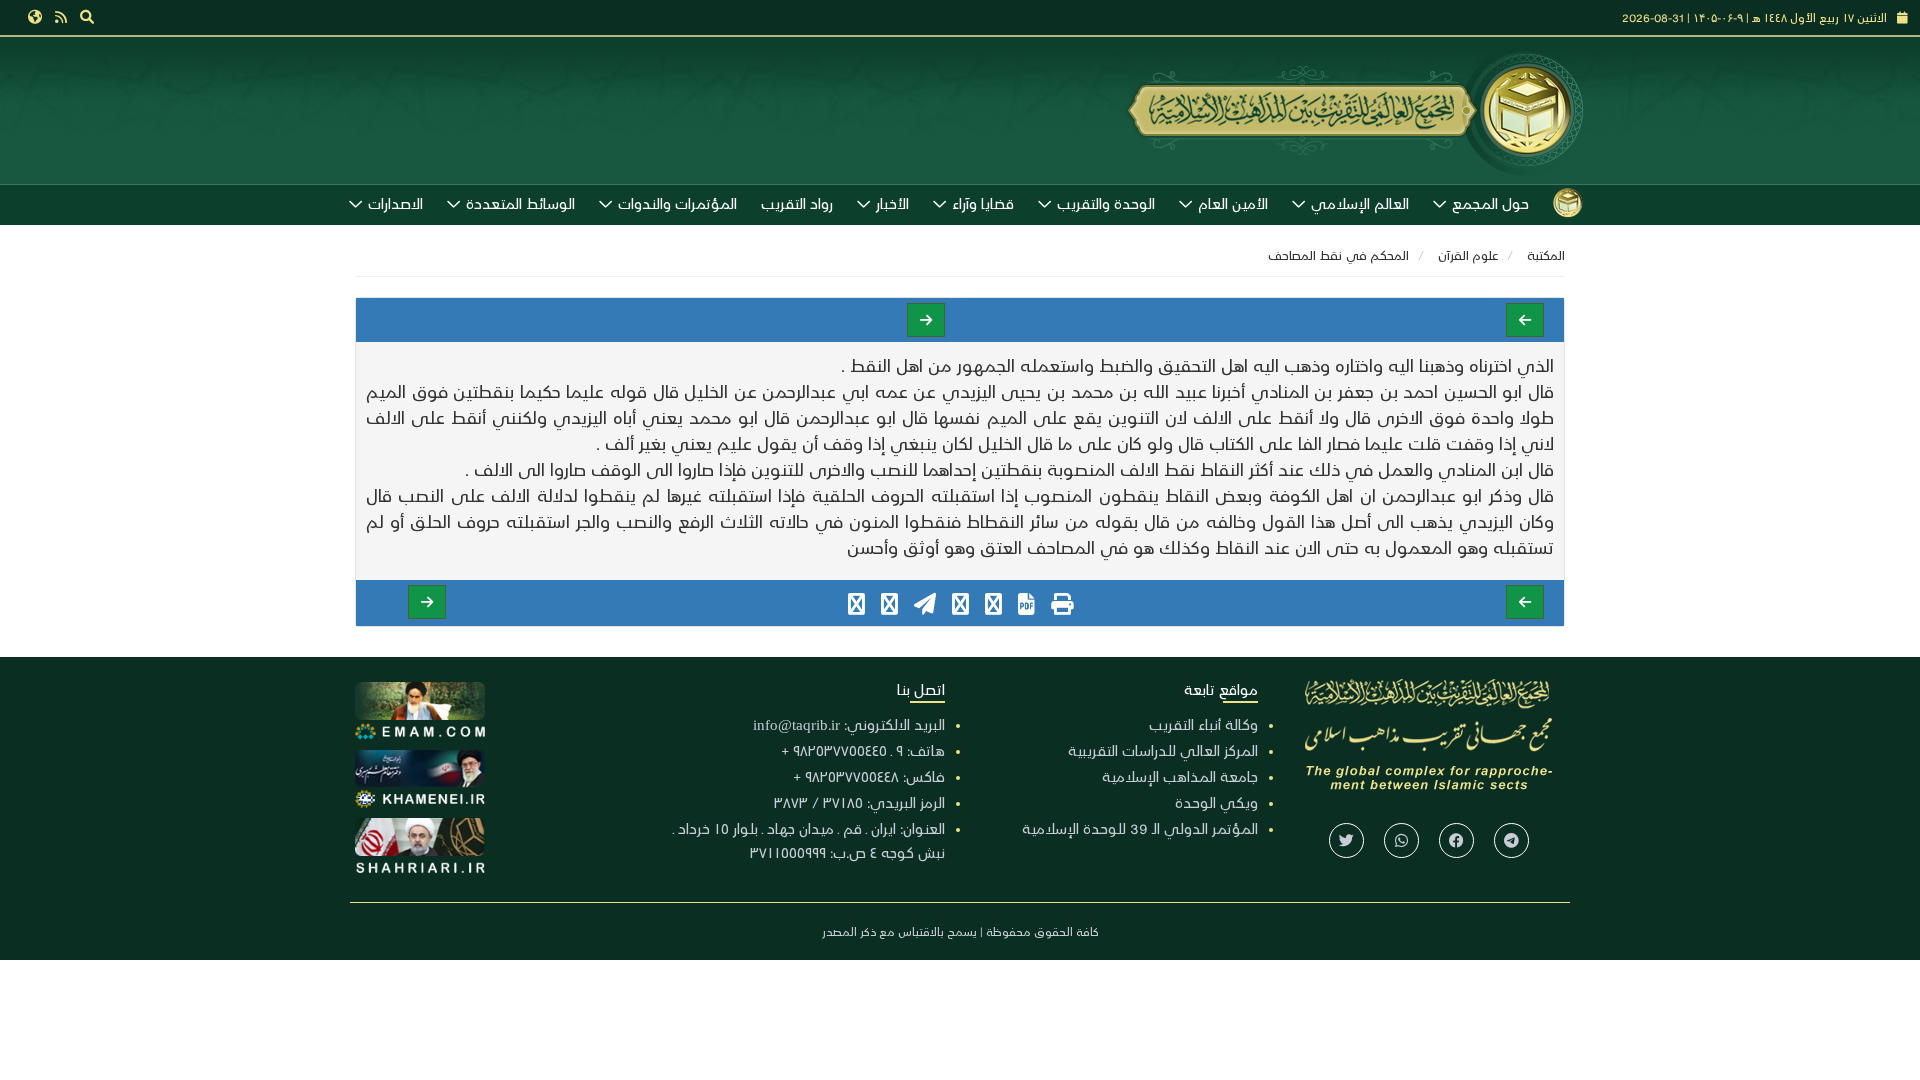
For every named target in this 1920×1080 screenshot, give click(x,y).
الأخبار (892, 203)
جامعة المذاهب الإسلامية (1180, 776)
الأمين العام (1233, 203)
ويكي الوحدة (1216, 802)
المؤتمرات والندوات (677, 203)
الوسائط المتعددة (520, 203)
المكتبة (1546, 254)
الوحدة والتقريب (1106, 203)
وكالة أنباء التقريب (1203, 724)
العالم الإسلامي (1360, 203)
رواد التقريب (797, 203)
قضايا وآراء (983, 203)
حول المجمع (1490, 203)
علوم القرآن (1468, 254)
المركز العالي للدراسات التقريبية (1163, 750)
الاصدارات (395, 203)
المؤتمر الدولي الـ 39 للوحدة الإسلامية (1140, 828)
